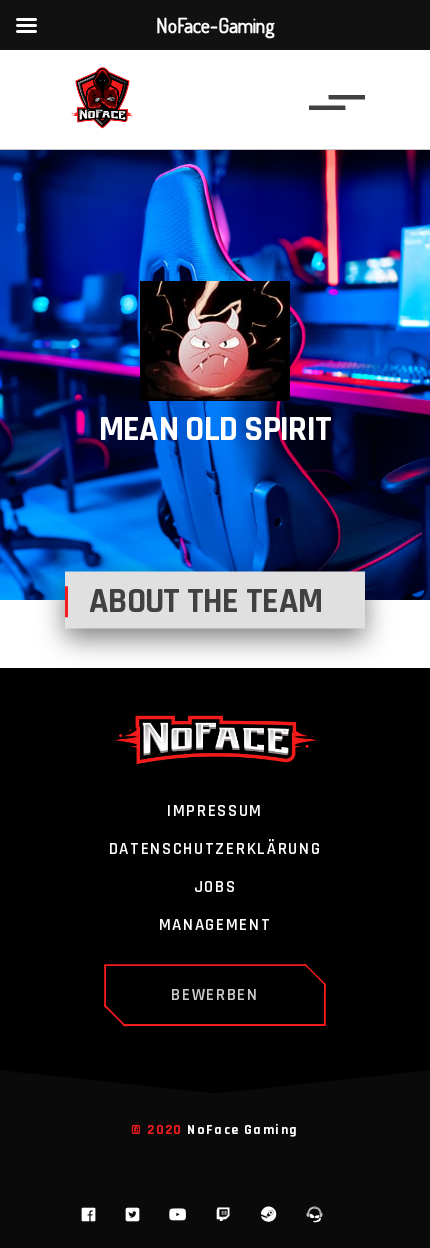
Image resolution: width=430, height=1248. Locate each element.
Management (215, 926)
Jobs (215, 888)
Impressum (215, 812)
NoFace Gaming (242, 1130)
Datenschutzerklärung (215, 850)
